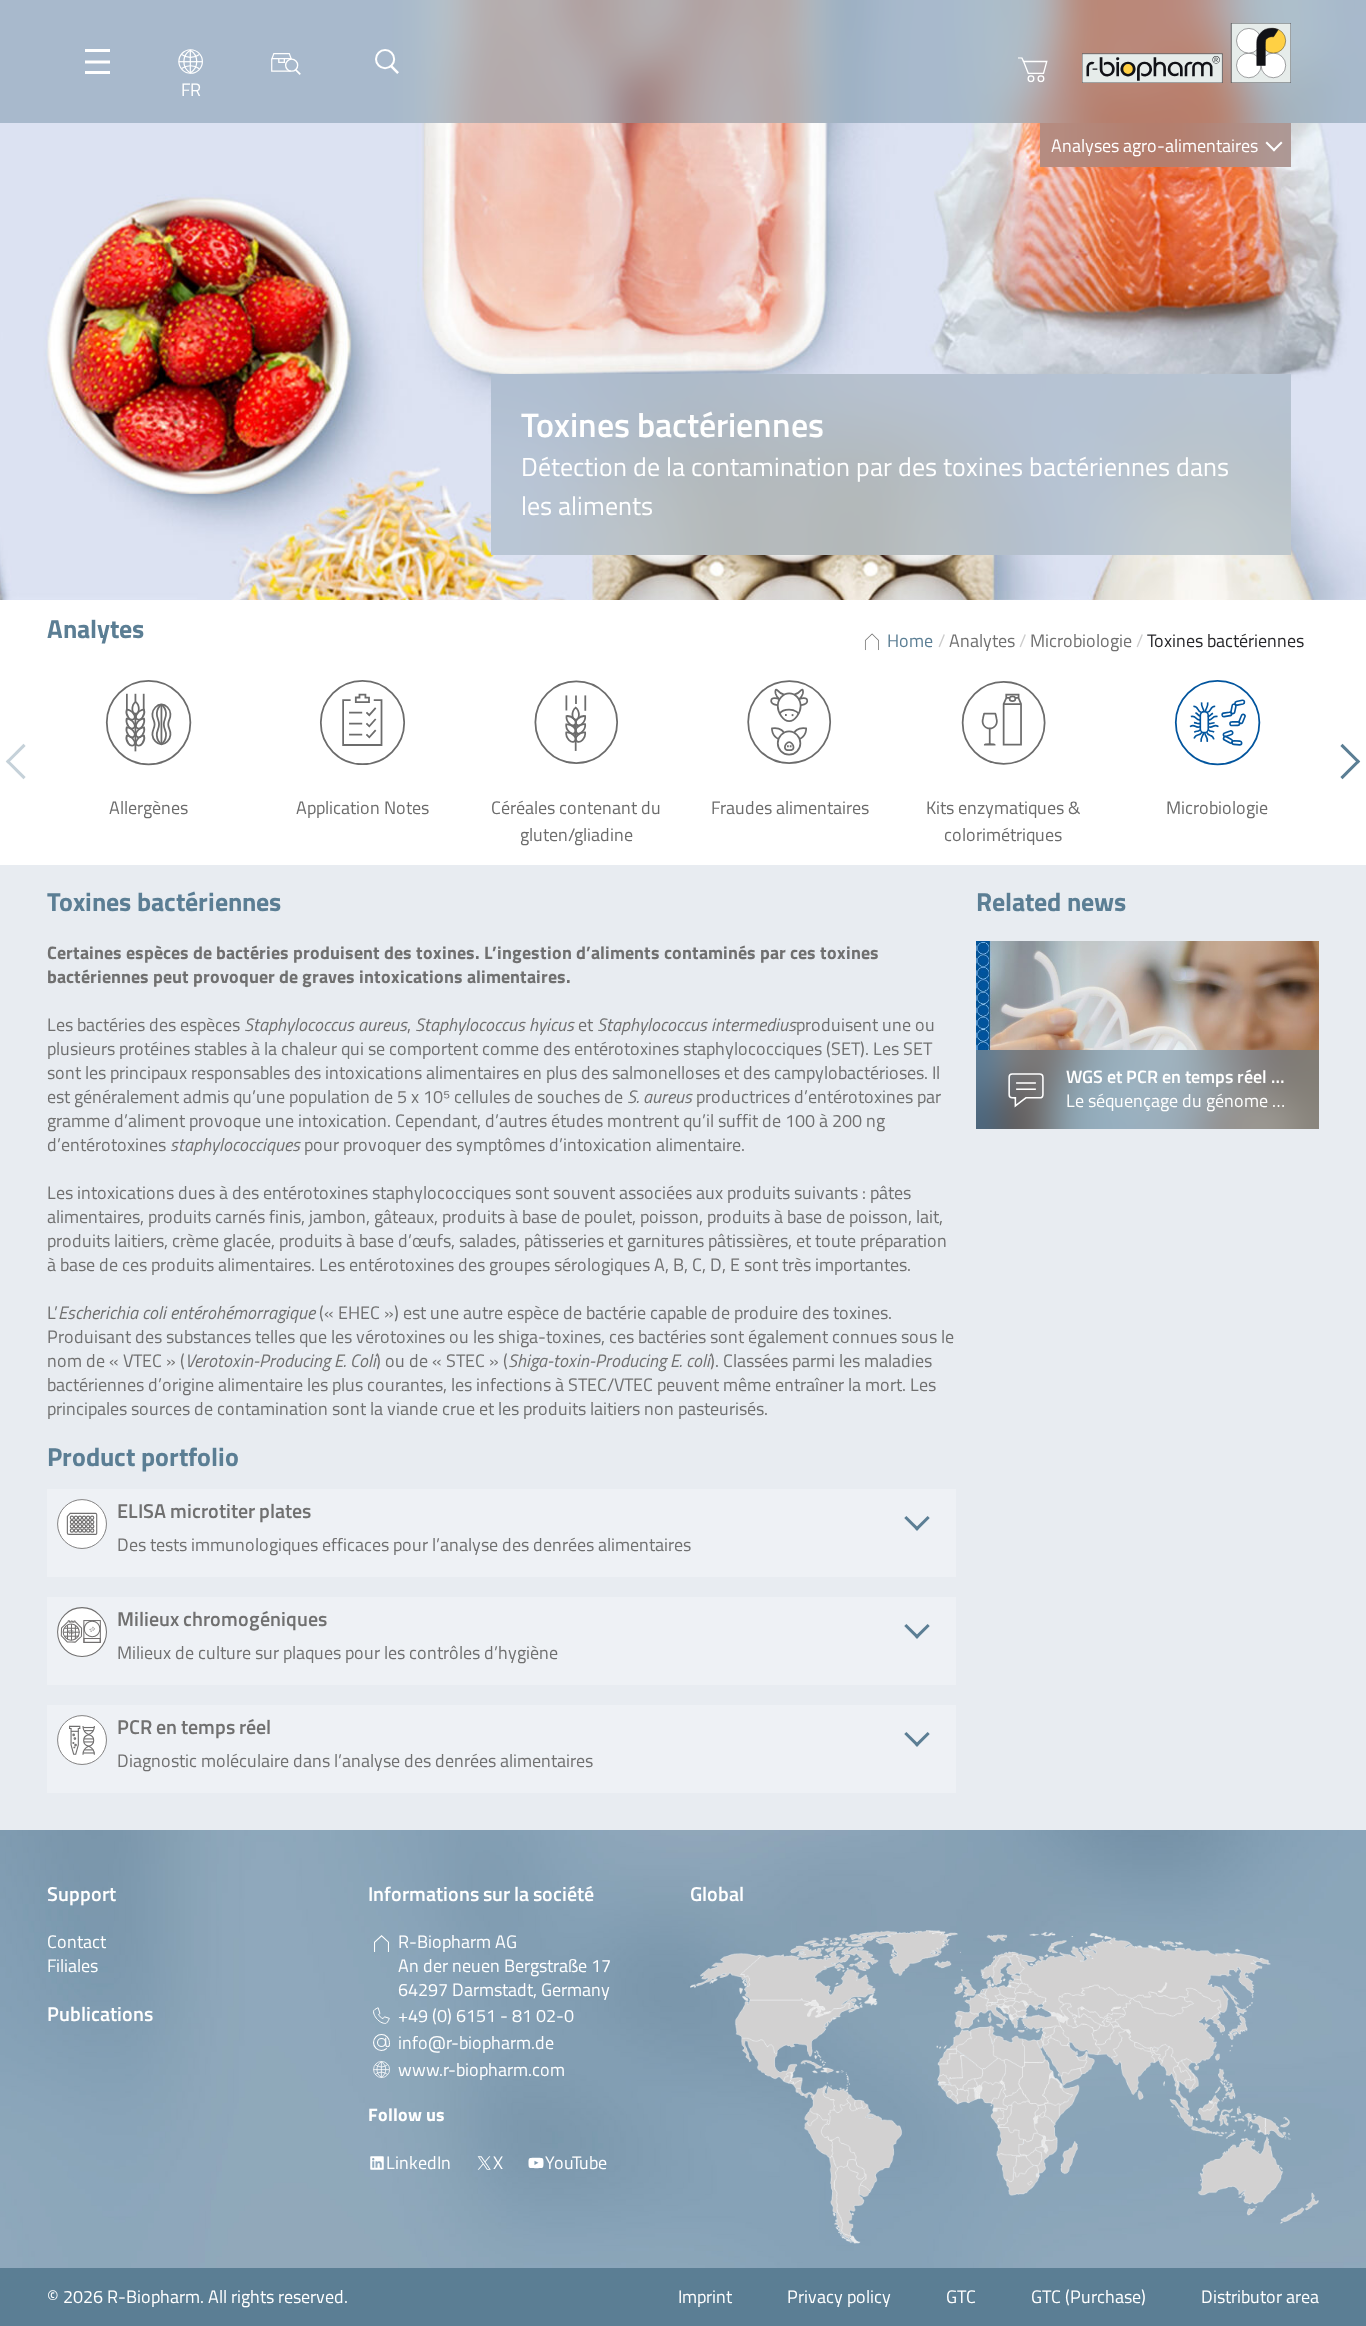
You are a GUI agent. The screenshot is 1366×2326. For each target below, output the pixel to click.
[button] (1342, 762)
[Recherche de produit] (286, 61)
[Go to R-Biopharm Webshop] (1033, 70)
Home (910, 640)
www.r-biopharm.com (481, 2069)
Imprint (705, 2296)
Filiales (72, 1965)
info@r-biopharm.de (476, 2042)
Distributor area (1260, 2296)
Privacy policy (839, 2296)
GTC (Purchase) (1088, 2296)
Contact (76, 1941)
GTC (961, 2296)
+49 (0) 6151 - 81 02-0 (486, 2015)
